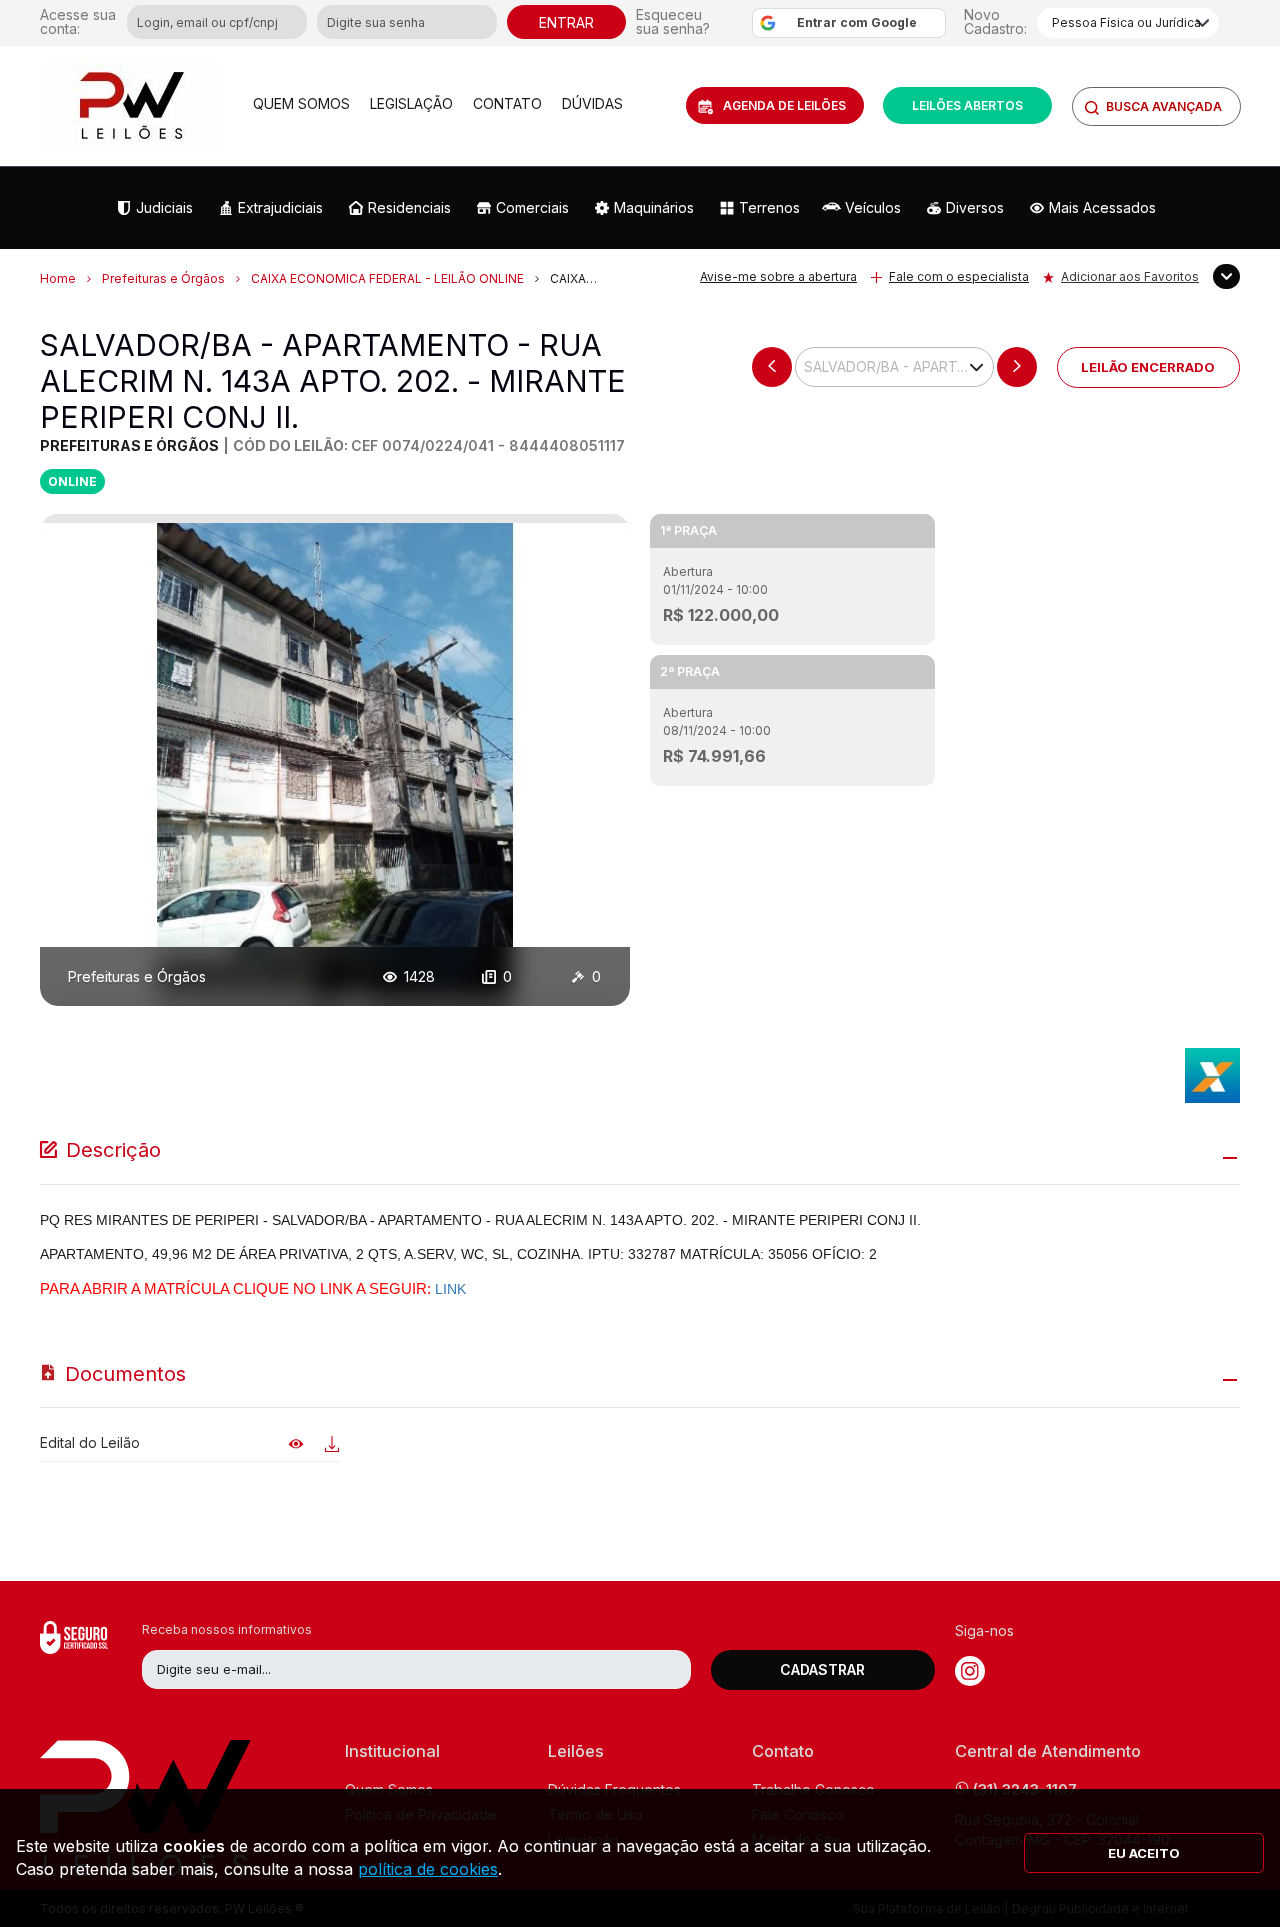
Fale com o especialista (959, 276)
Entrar (566, 22)
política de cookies (428, 1869)
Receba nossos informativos (227, 1629)
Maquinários (654, 207)
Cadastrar (822, 1669)
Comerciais (532, 207)
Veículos (873, 207)
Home (58, 278)
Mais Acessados (1102, 207)
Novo (995, 21)
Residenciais (409, 207)
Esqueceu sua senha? (673, 22)
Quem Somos (301, 103)
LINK (450, 1289)
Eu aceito (1144, 1853)
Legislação (411, 103)
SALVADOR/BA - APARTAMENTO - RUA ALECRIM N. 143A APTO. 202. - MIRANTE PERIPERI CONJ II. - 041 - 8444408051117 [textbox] (898, 366)
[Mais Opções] (1226, 276)
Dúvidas (592, 103)
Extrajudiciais (280, 207)
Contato (507, 103)
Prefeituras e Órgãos (163, 278)
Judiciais (164, 207)
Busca (1164, 106)
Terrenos (769, 207)
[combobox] (894, 367)
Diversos (975, 207)
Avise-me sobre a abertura (778, 276)
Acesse (78, 22)
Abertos (967, 105)
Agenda (784, 105)
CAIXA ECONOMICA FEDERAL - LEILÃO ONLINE (389, 278)
